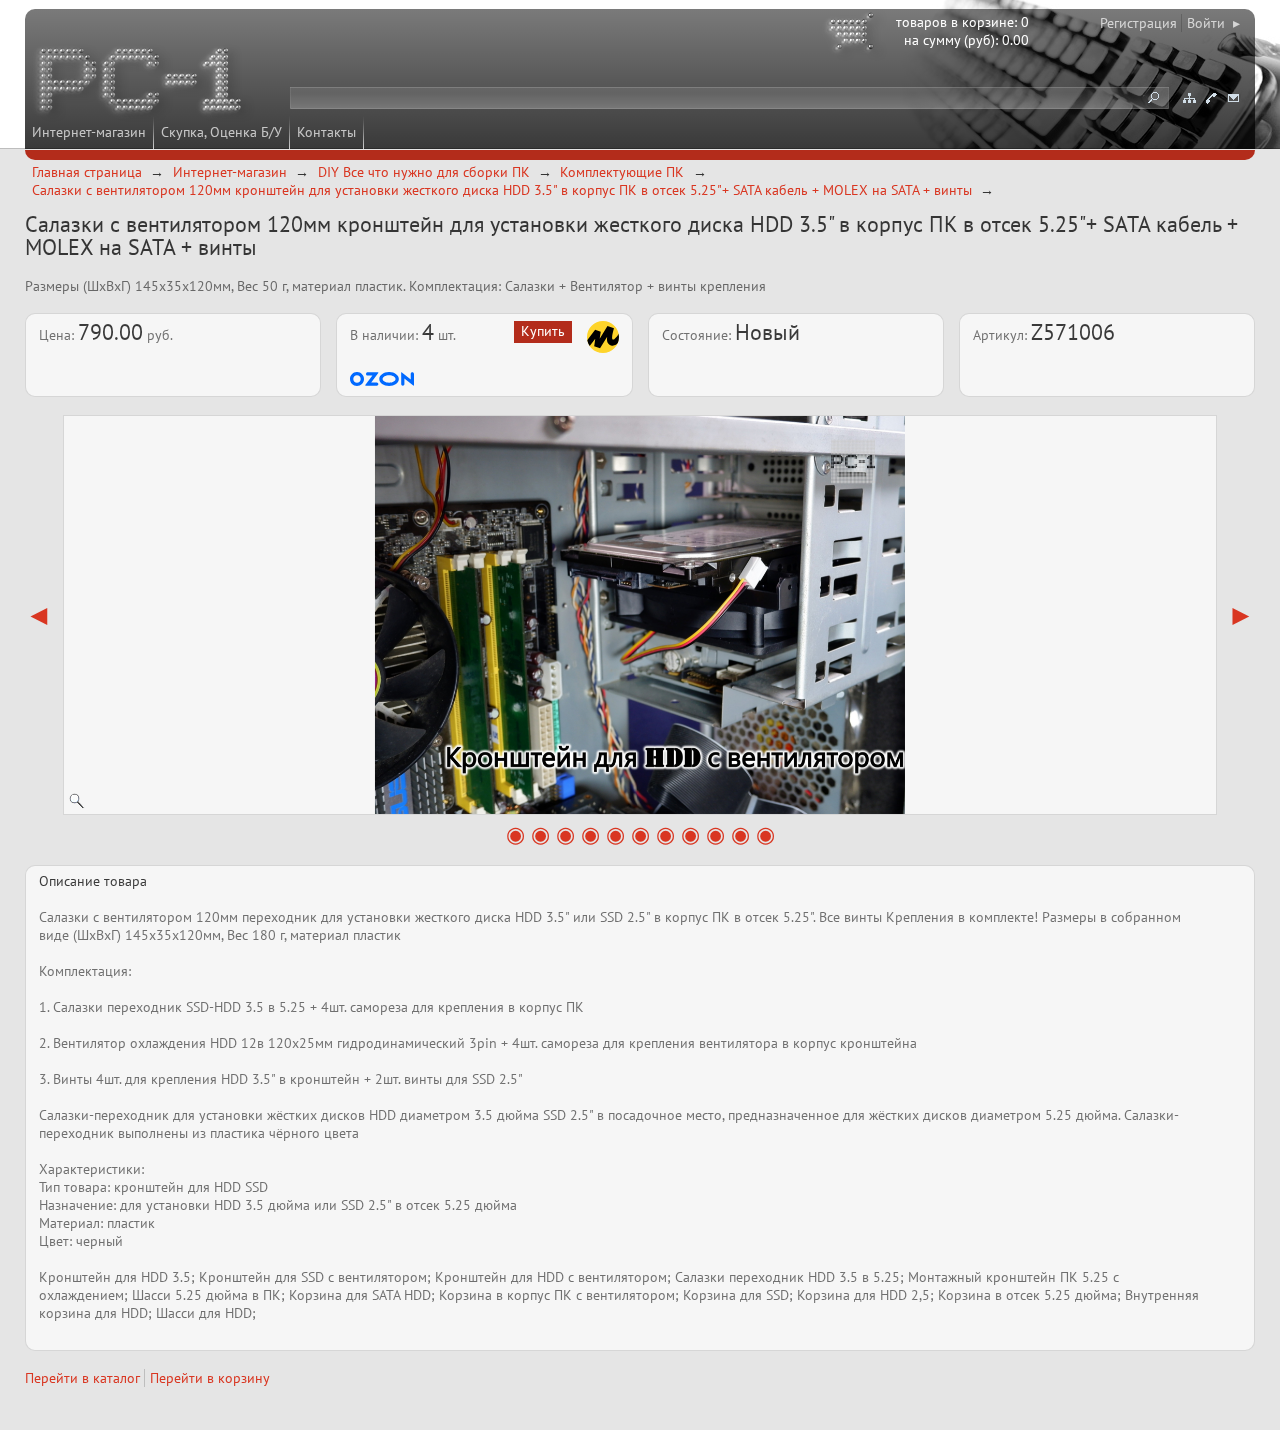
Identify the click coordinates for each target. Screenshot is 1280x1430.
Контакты (326, 132)
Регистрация (1138, 23)
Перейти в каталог (82, 1378)
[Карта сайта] (1189, 98)
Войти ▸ (1213, 23)
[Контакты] (1211, 98)
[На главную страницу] (142, 83)
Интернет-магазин (89, 132)
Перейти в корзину (210, 1378)
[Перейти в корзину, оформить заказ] (854, 35)
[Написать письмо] (1233, 98)
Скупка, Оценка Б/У (221, 132)
